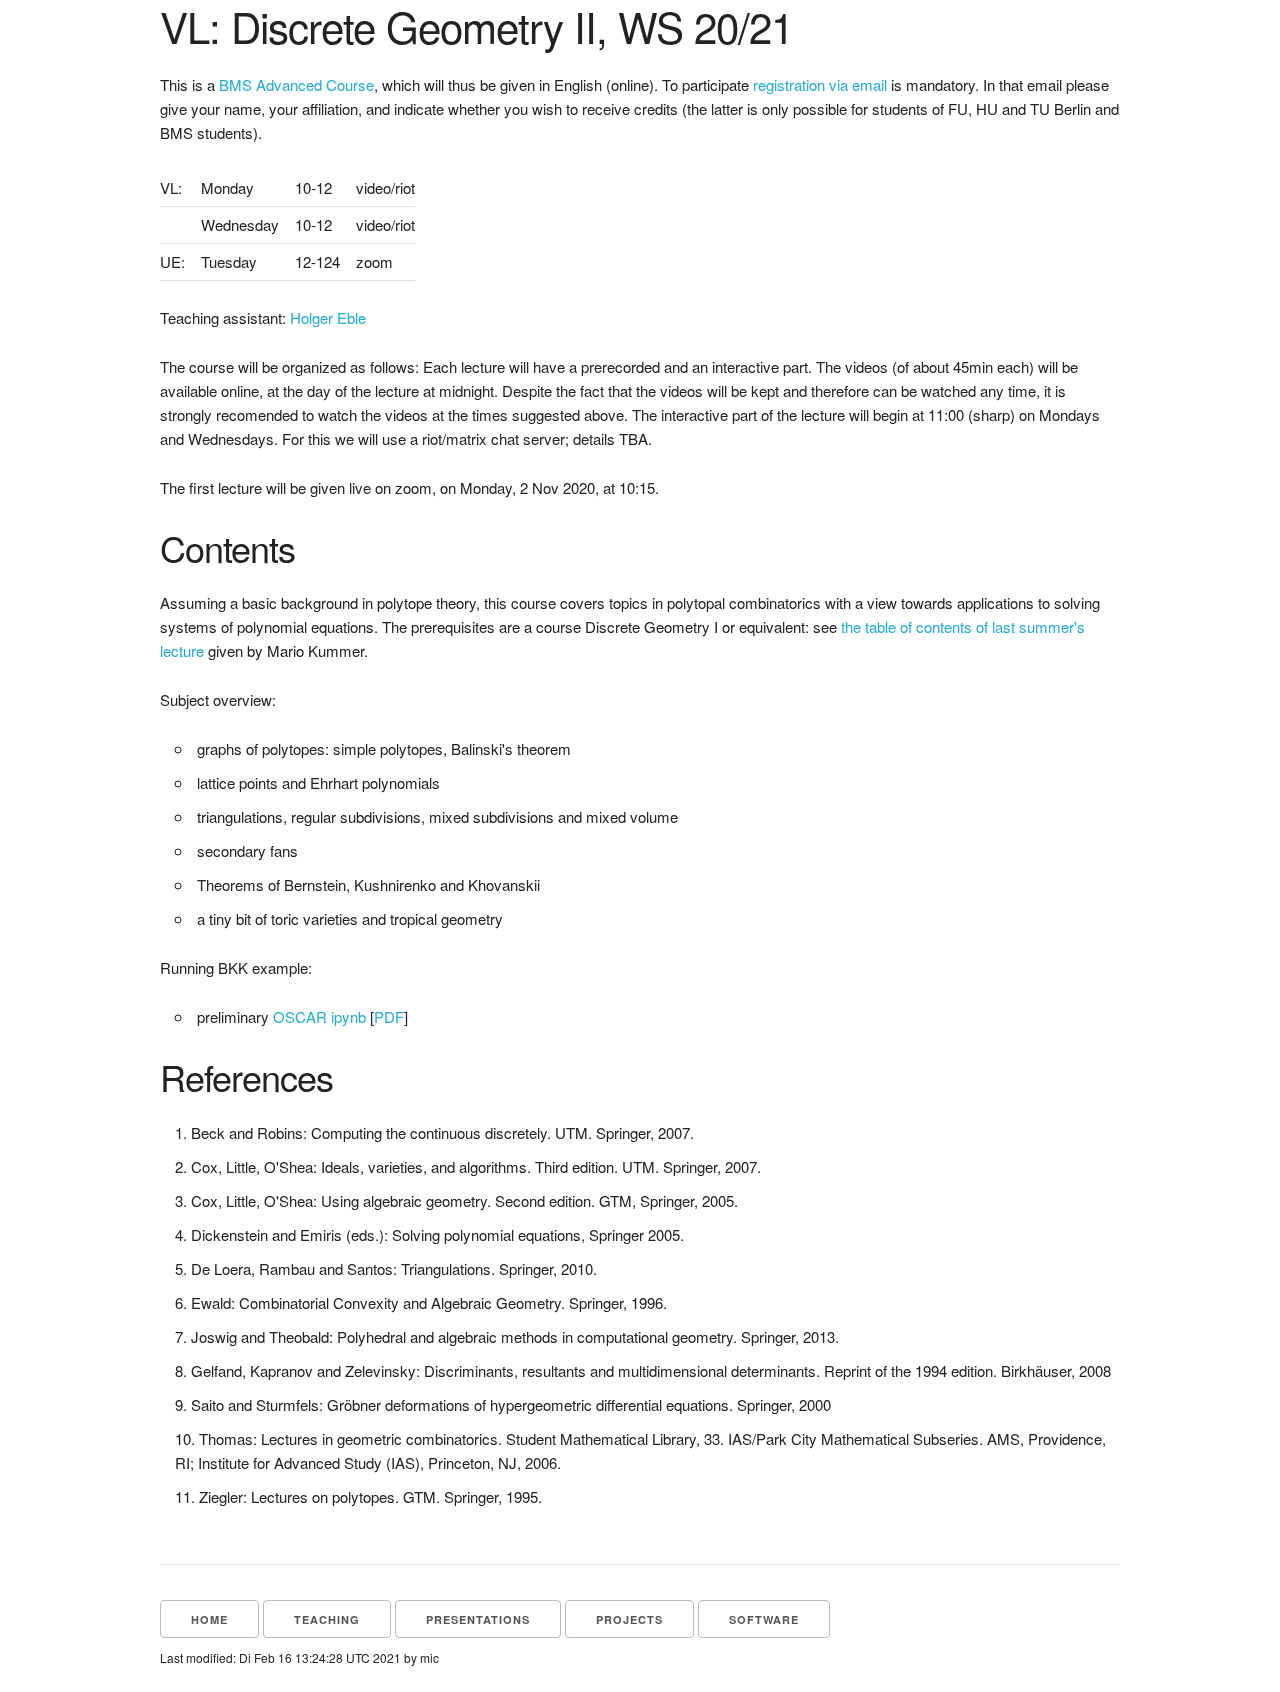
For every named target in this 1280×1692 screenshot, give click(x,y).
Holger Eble (328, 317)
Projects (629, 1619)
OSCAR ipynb (319, 1016)
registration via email (820, 84)
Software (764, 1619)
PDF (389, 1016)
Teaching (327, 1619)
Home (209, 1619)
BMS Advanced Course (296, 84)
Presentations (478, 1619)
